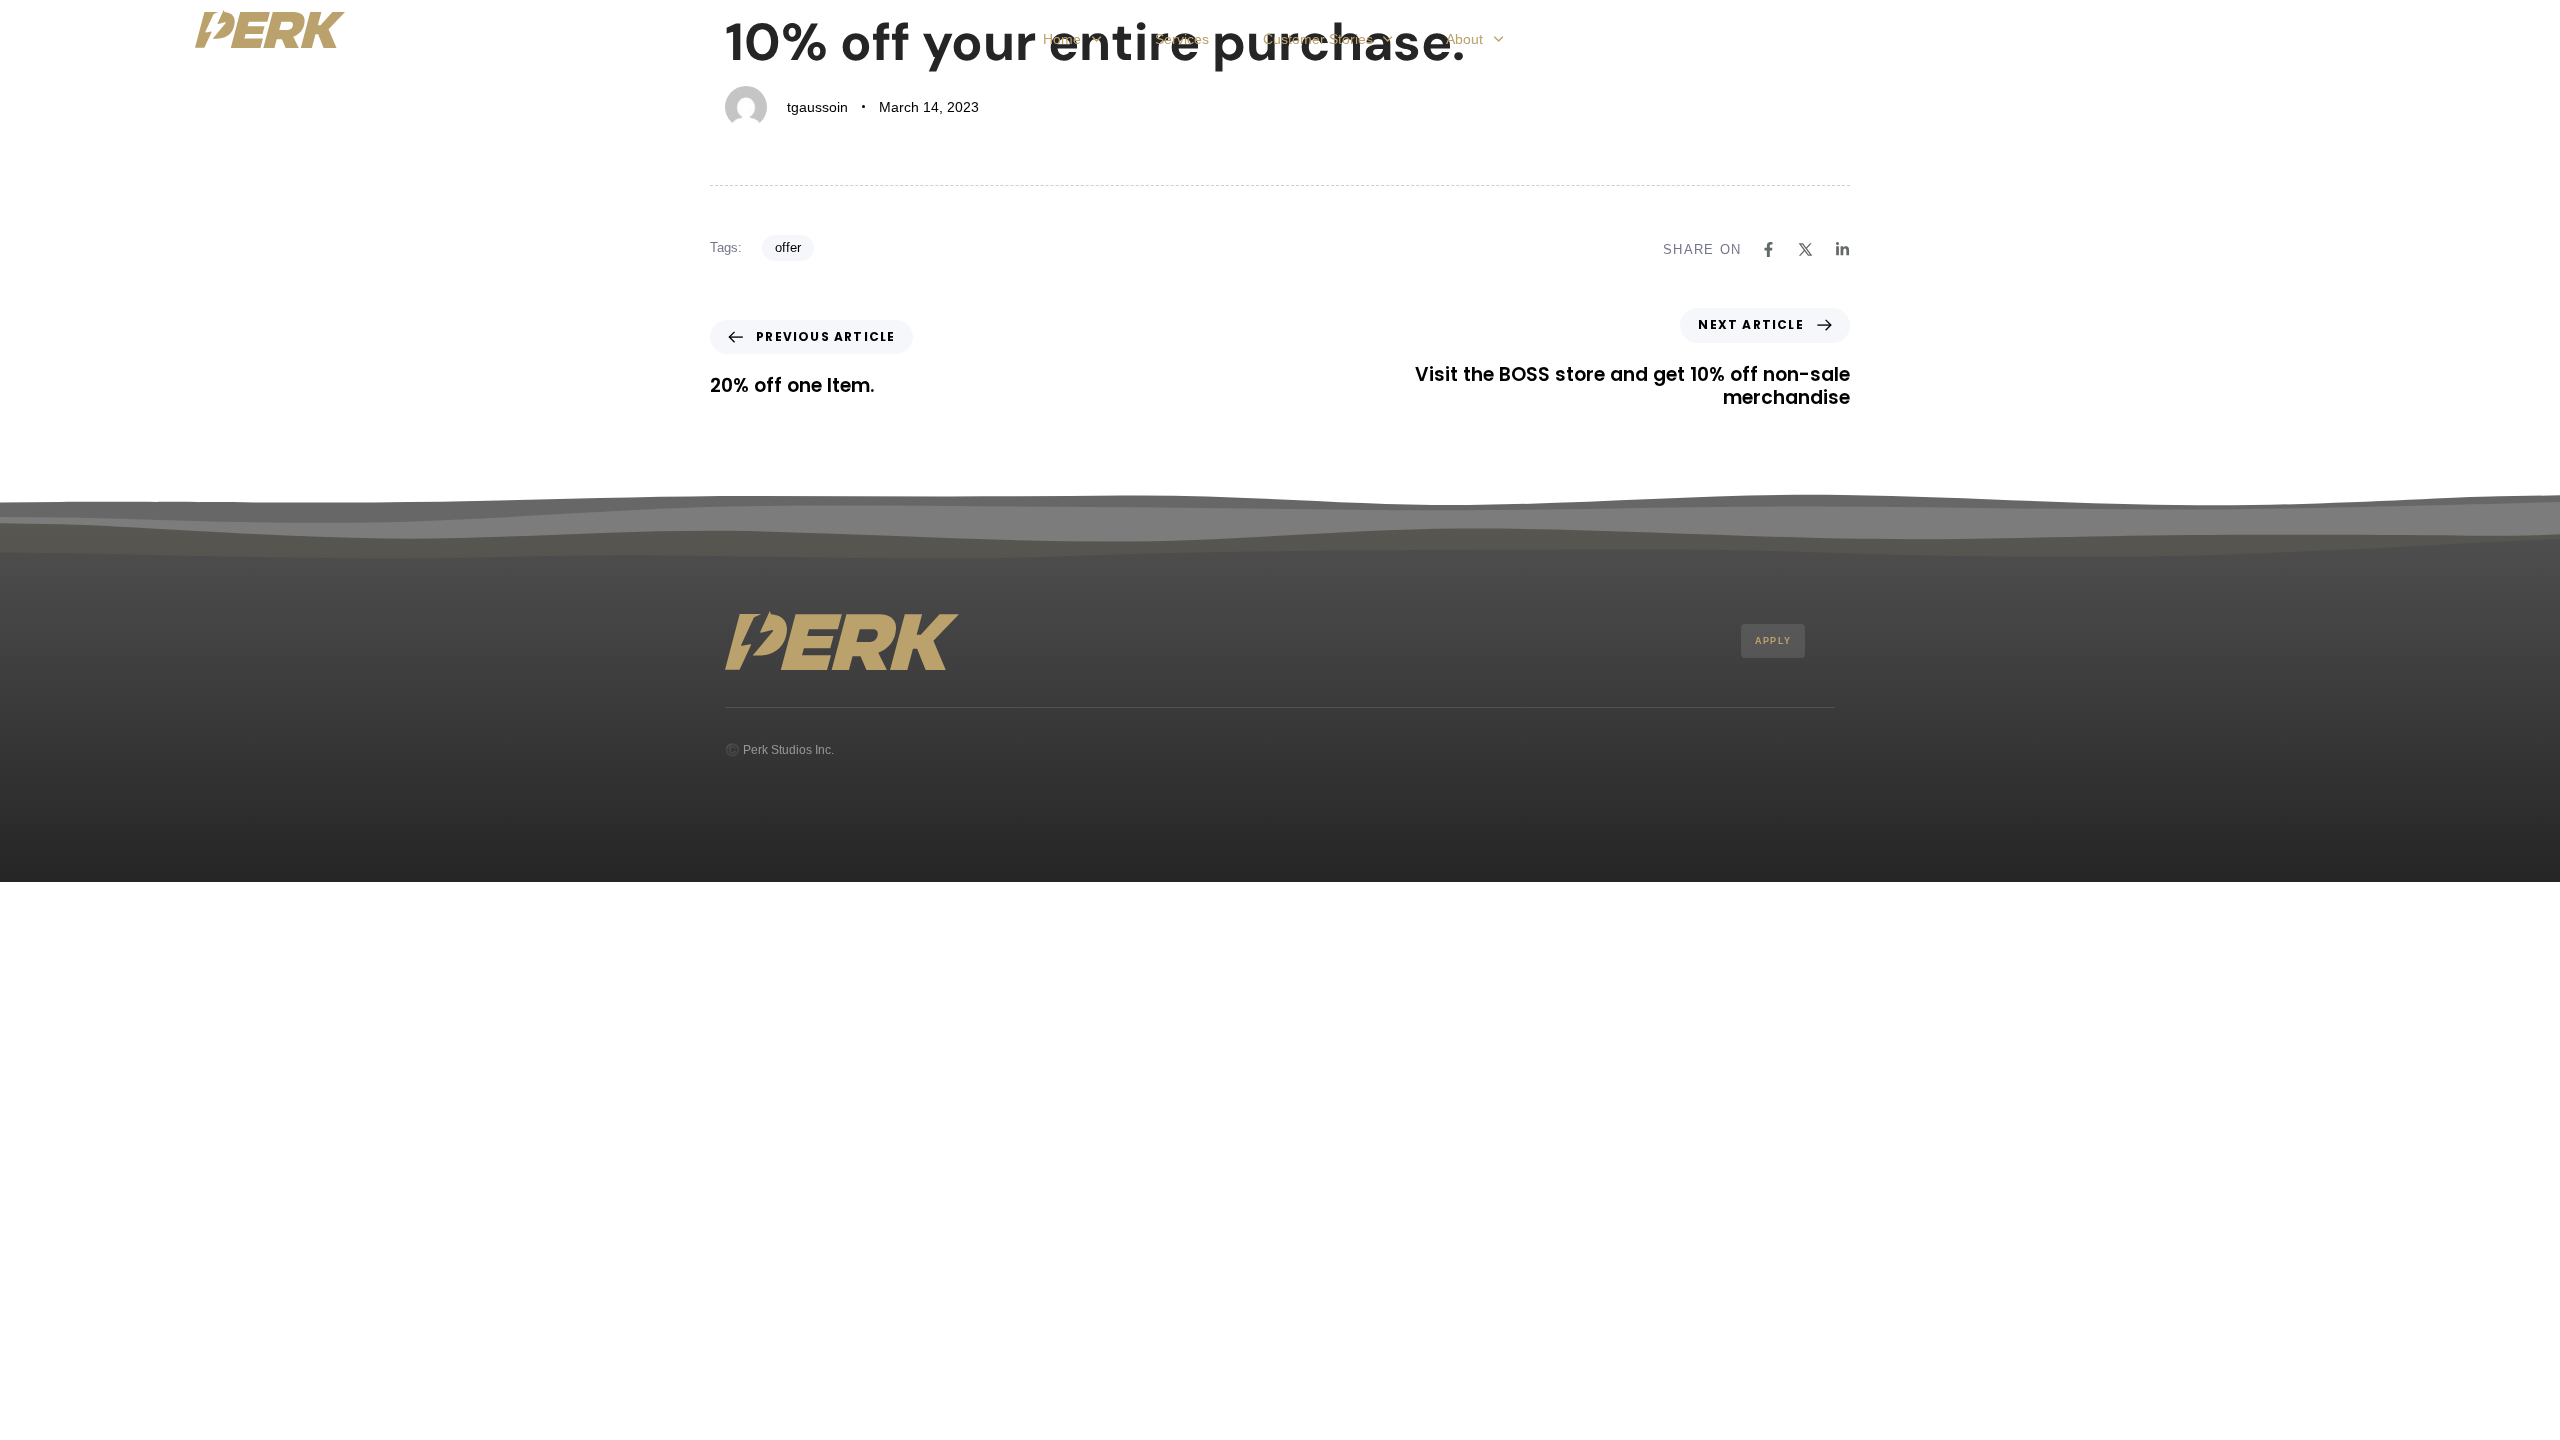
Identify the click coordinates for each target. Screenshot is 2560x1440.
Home (1062, 39)
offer (788, 247)
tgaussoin (817, 107)
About (1464, 39)
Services (1182, 39)
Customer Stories (1318, 39)
